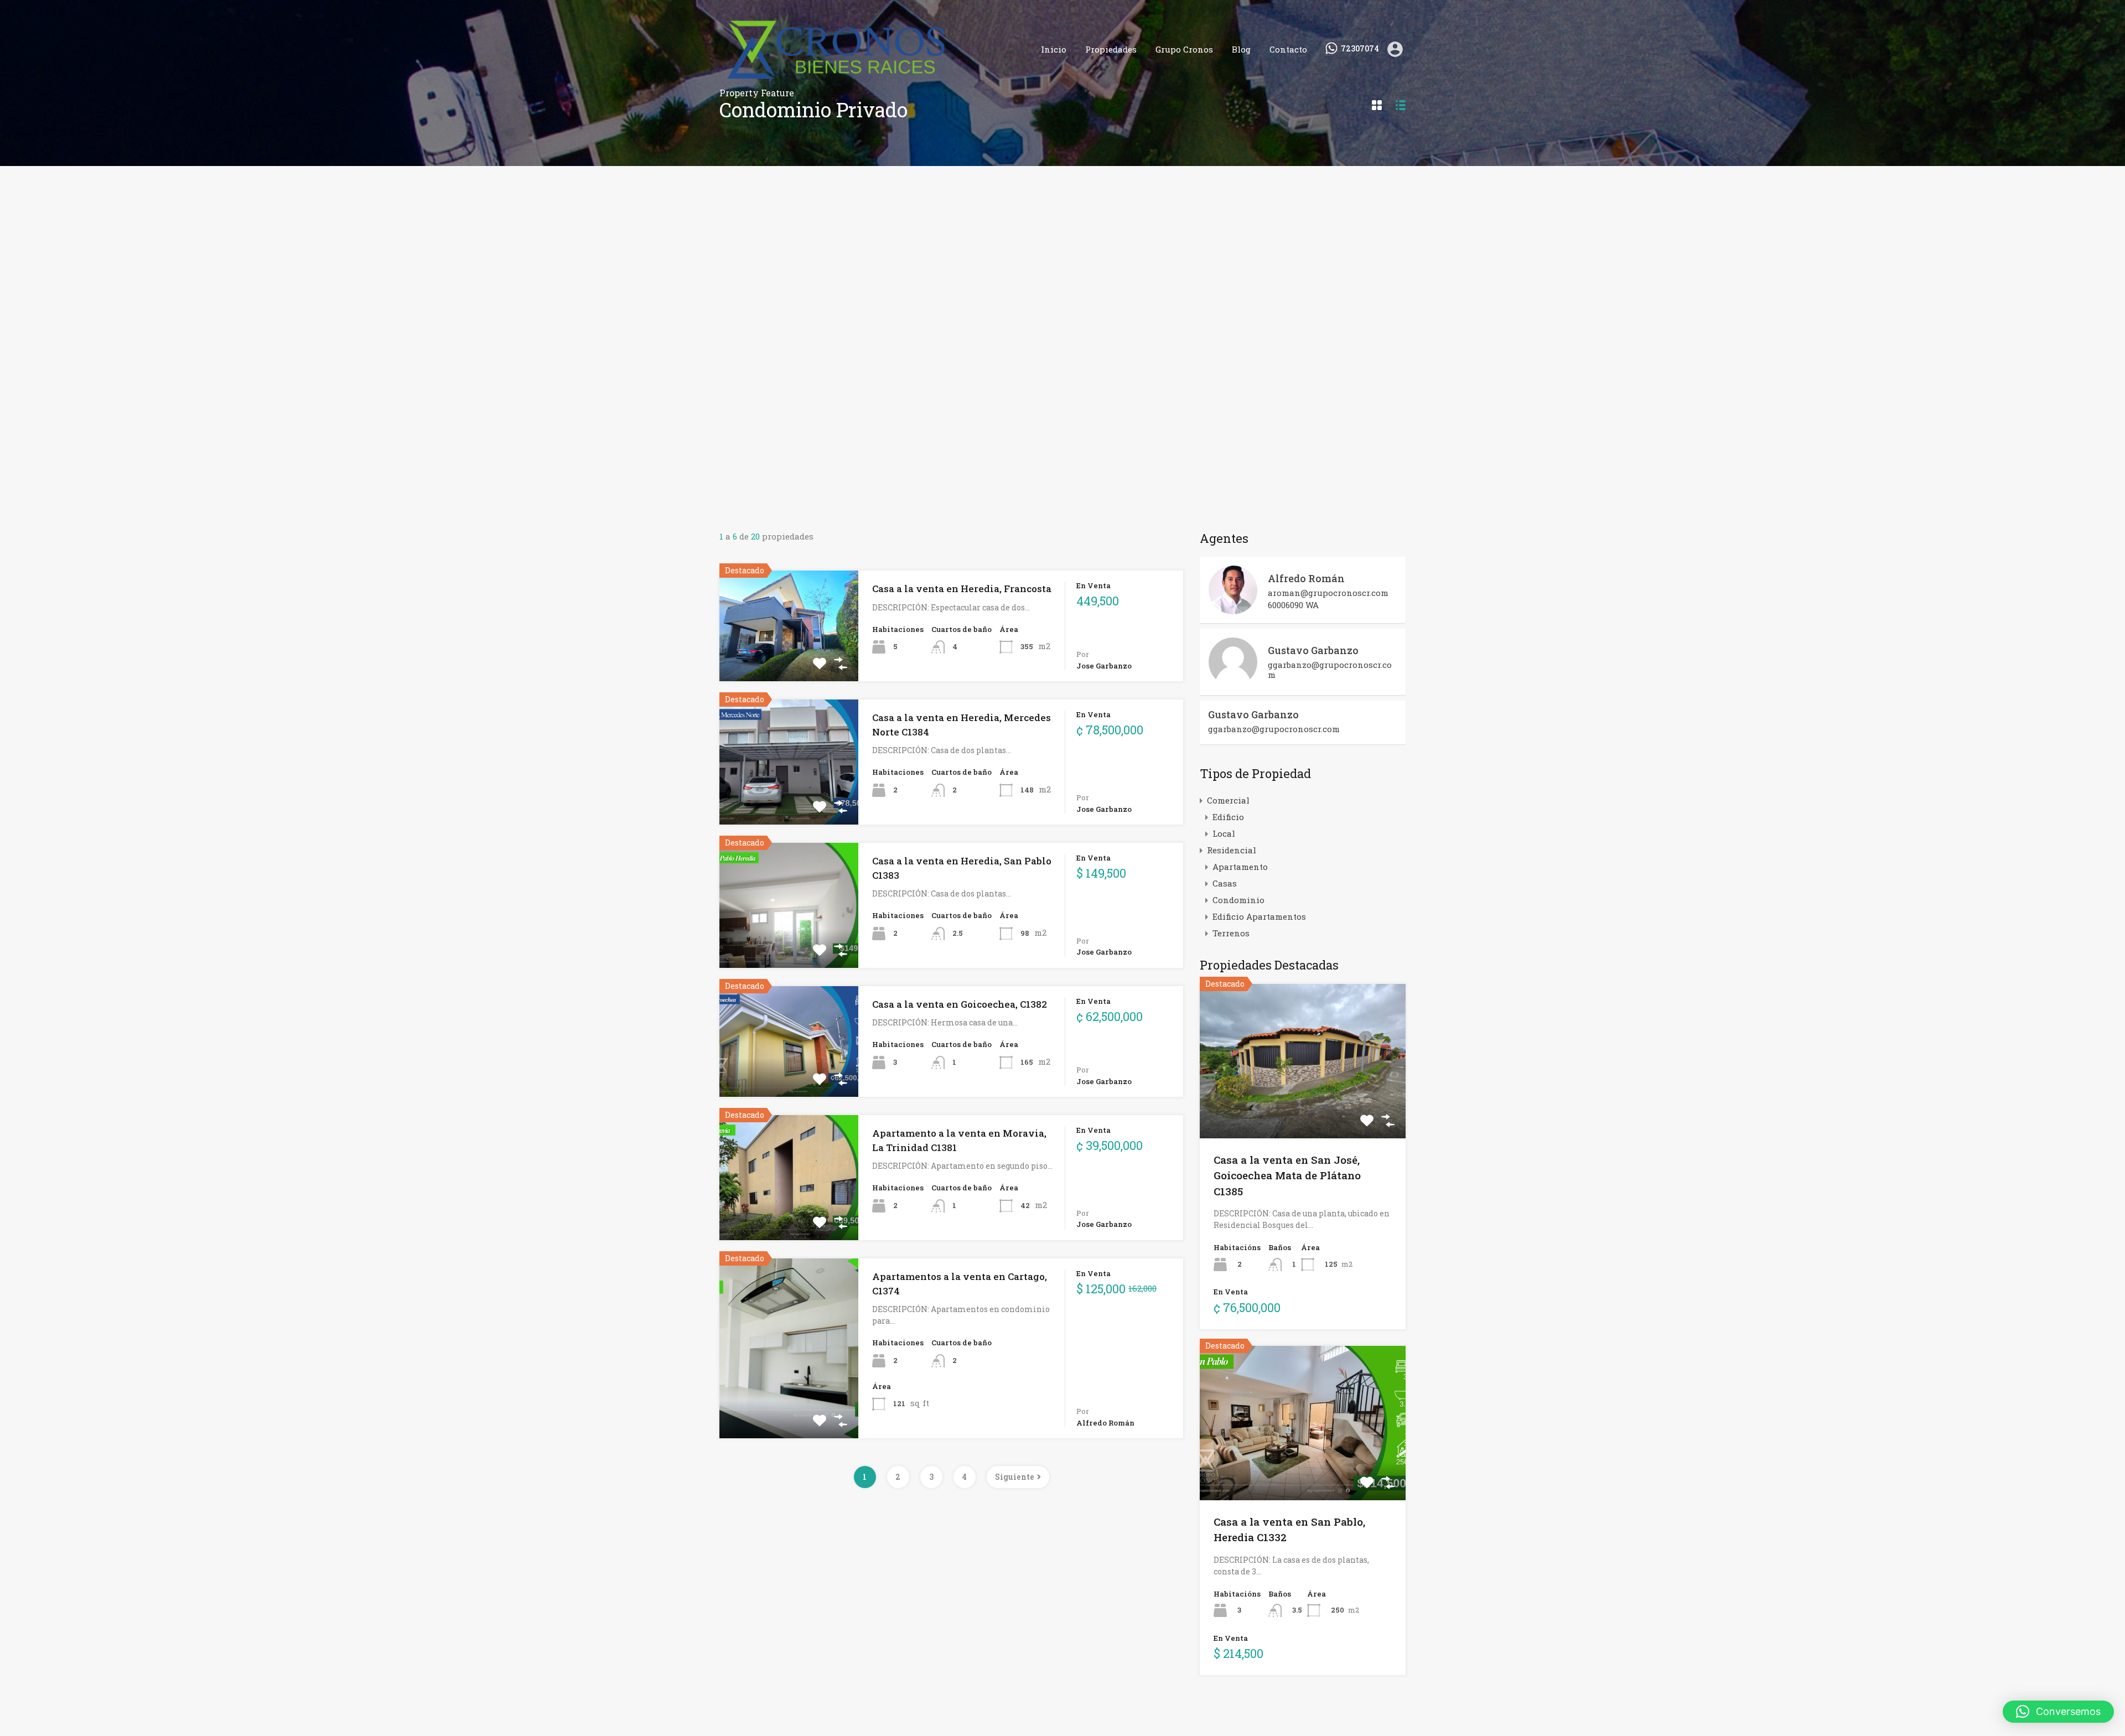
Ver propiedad (1303, 1107)
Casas (1225, 883)
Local (1224, 833)
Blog (1241, 49)
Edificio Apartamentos (1259, 916)
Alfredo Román (1306, 578)
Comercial (1228, 800)
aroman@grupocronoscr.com (1328, 593)
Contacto (1288, 49)
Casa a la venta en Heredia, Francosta (962, 589)
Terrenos (1231, 933)
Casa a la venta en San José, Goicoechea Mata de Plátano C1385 (1287, 1175)
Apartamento (1240, 867)
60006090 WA (1293, 605)
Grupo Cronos (1184, 49)
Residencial (1232, 850)
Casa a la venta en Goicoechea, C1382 (960, 1004)
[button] (2058, 1712)
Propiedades (1111, 49)
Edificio (1228, 817)
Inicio (1054, 49)
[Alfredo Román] (1233, 609)
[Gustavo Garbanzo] (1233, 681)
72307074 (1360, 49)
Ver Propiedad (789, 659)
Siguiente (1015, 1477)
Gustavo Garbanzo (1313, 650)
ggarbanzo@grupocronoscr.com (1330, 670)
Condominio (1238, 900)
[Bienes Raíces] (871, 82)
